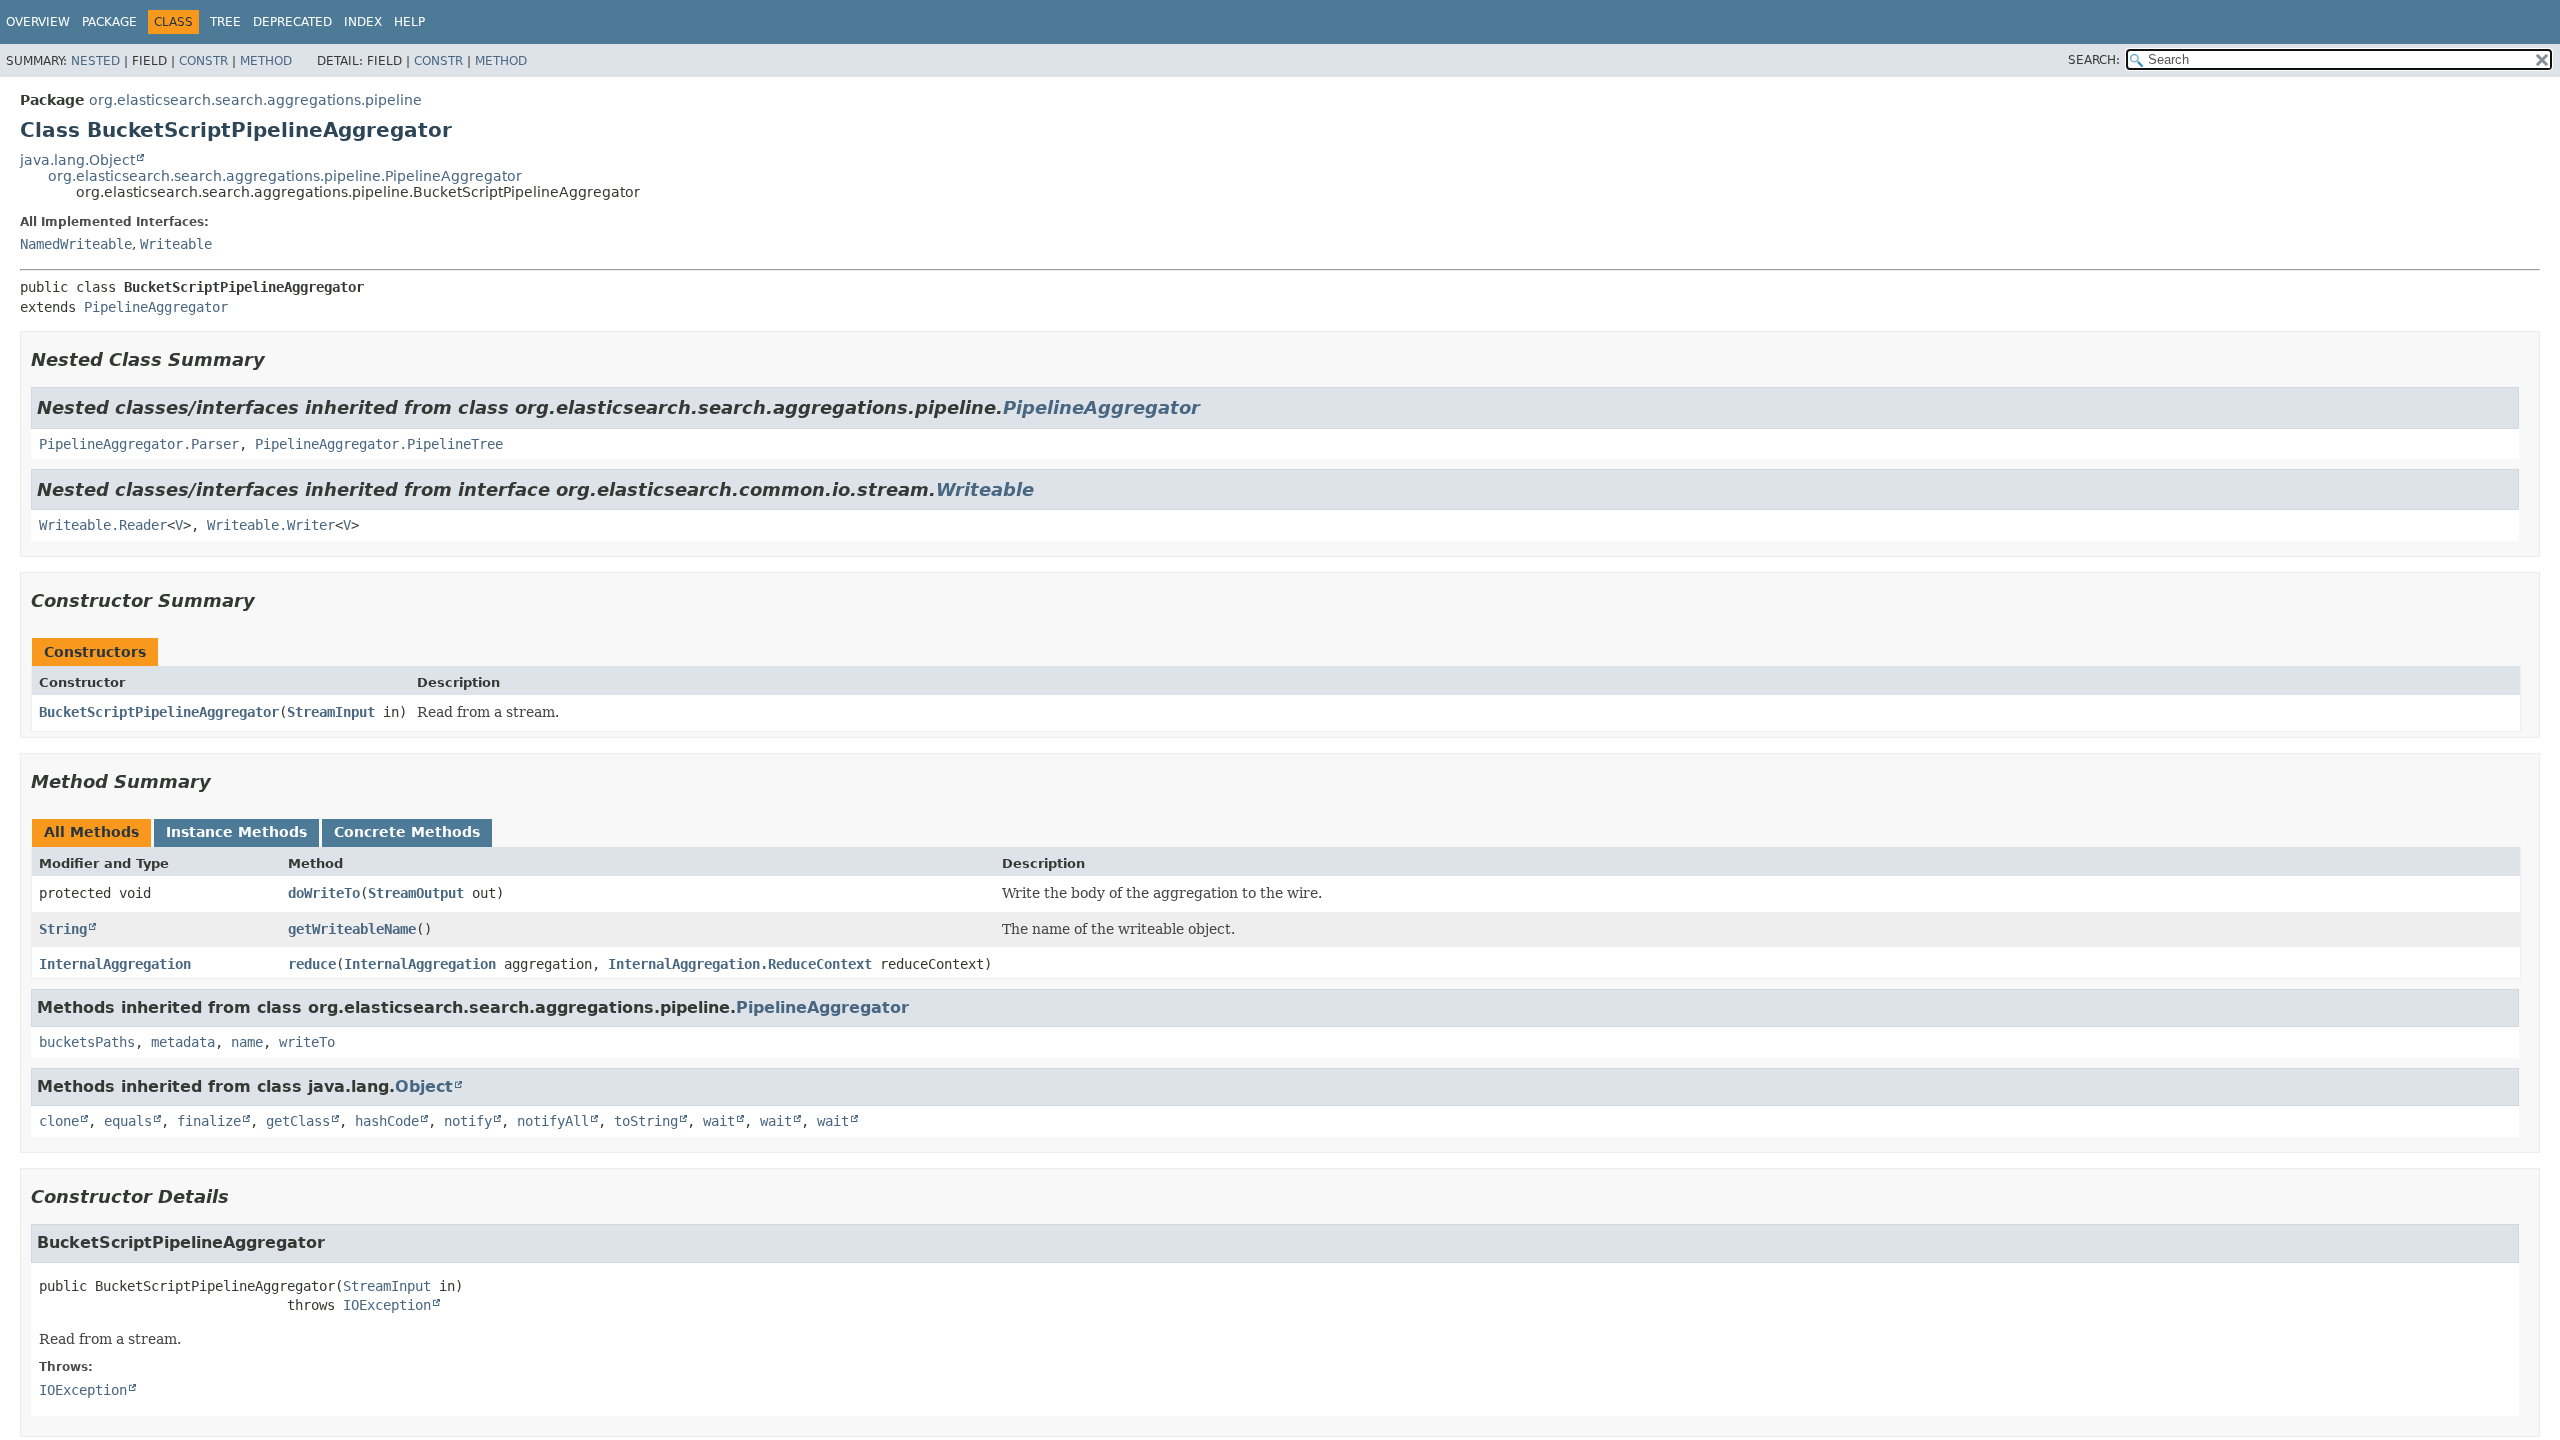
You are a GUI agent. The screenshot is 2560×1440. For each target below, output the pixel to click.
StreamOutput (416, 893)
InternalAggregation (115, 964)
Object (424, 1086)
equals (128, 1121)
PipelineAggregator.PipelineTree (379, 444)
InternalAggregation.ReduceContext (740, 964)
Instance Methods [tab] (236, 832)
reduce (312, 964)
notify (468, 1121)
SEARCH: (2094, 60)
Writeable (176, 244)
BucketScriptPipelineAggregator (159, 712)
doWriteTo (324, 893)
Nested (95, 61)
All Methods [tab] (91, 832)
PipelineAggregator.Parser (139, 444)
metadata (183, 1042)
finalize (209, 1121)
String (63, 929)
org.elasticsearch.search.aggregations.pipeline (255, 100)
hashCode (387, 1121)
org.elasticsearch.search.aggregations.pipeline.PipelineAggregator (285, 176)
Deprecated (292, 22)
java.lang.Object (77, 160)
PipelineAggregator (156, 307)
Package (109, 22)
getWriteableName (352, 929)
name (247, 1042)
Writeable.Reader (103, 525)
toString (646, 1121)
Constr (203, 61)
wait (719, 1121)
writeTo (307, 1042)
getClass (298, 1121)
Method (266, 61)
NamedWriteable (76, 244)
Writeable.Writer (271, 525)
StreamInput (331, 712)
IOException (387, 1305)
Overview (38, 22)
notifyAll (553, 1121)
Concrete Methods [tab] (407, 832)
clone (59, 1121)
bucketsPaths (87, 1042)
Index (363, 22)
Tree (225, 22)
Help (409, 22)
